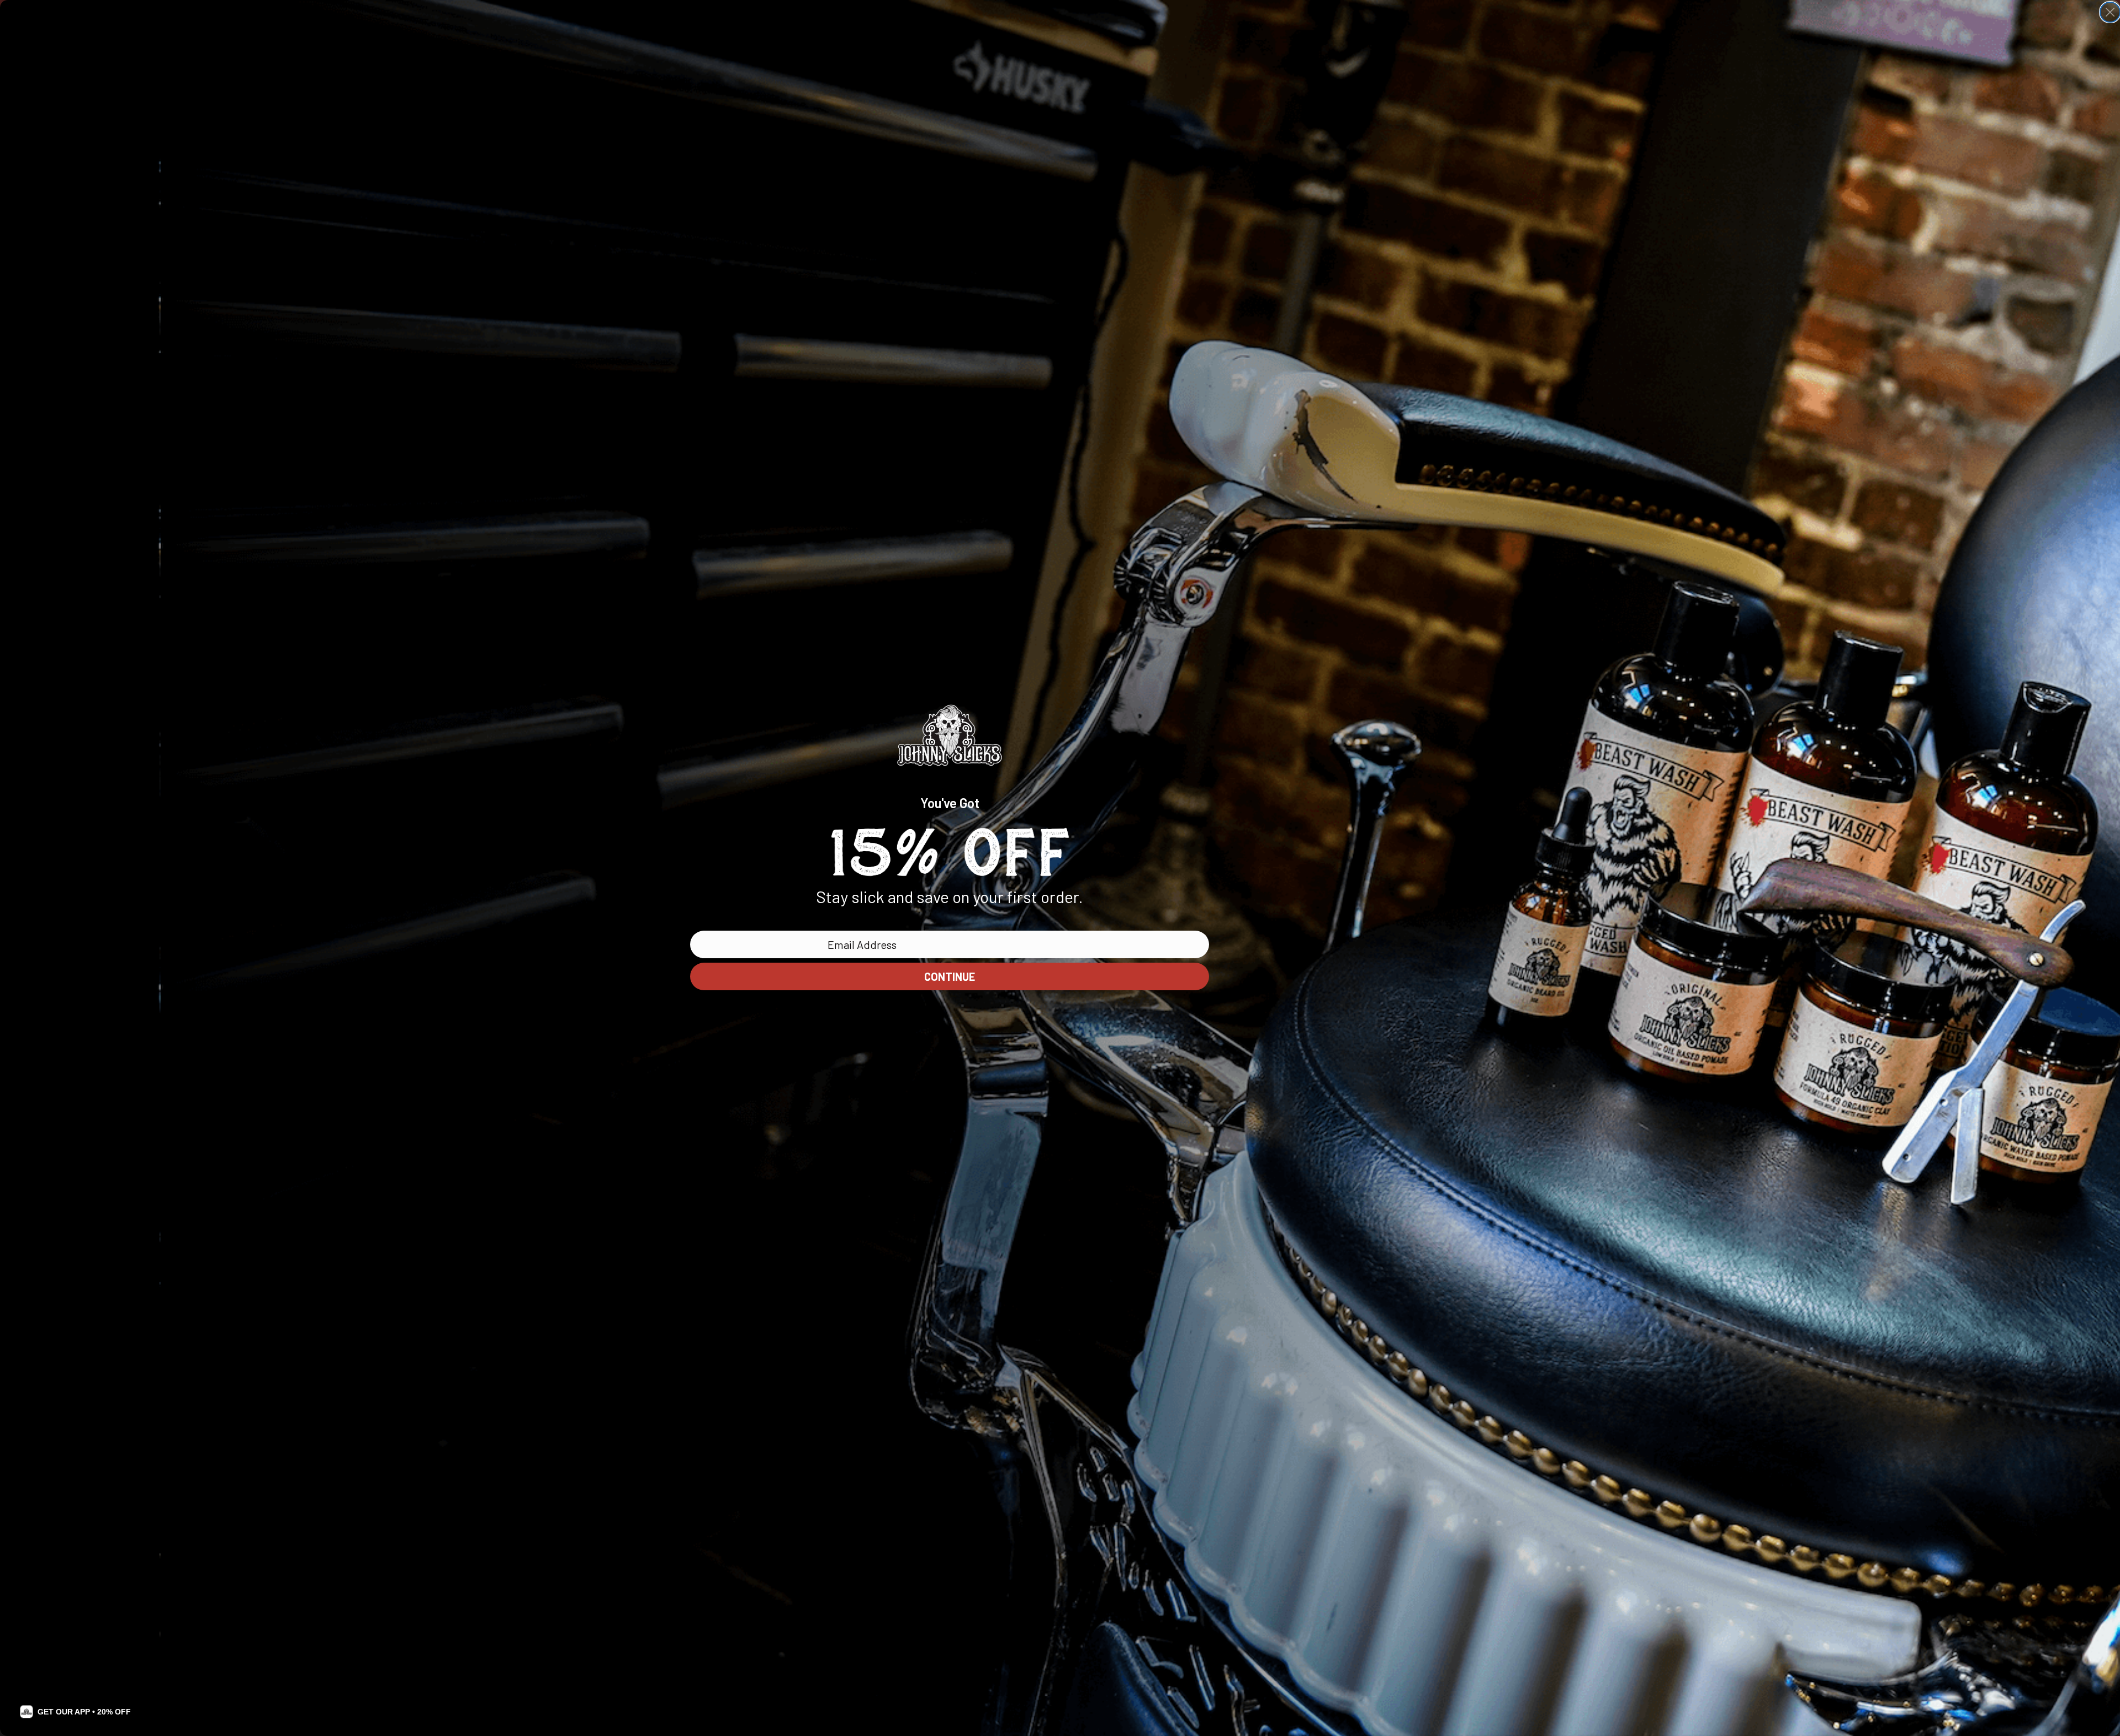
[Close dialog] (2110, 12)
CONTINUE (950, 976)
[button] (75, 1712)
